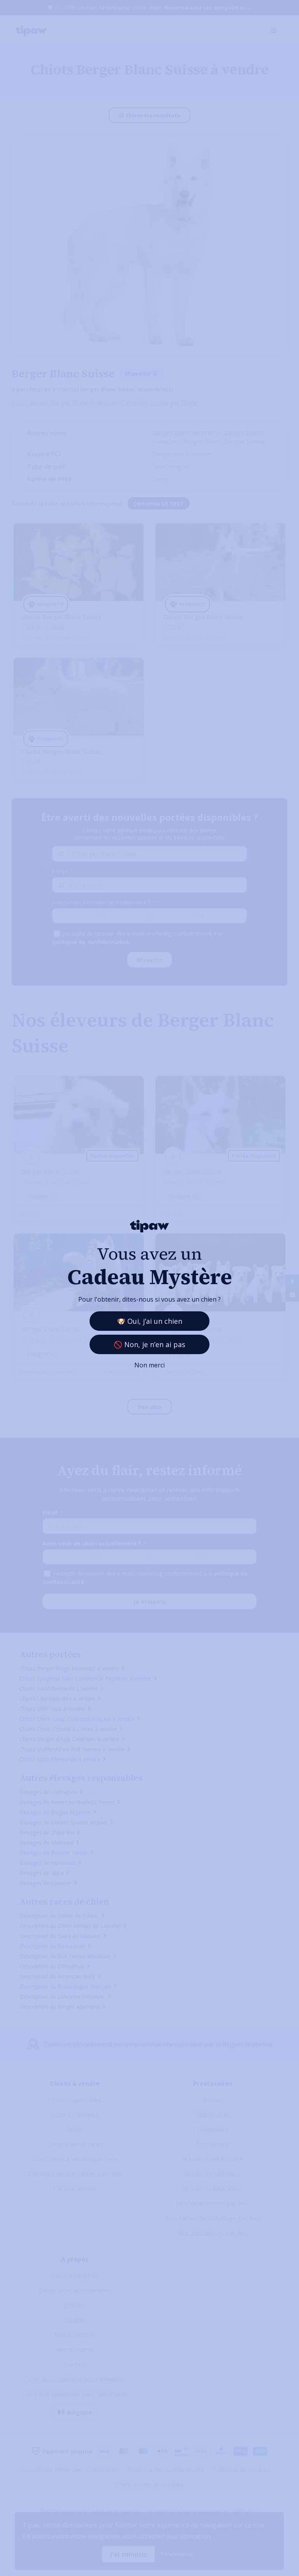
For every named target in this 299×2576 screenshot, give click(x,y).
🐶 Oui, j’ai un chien (149, 1321)
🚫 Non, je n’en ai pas (149, 1344)
